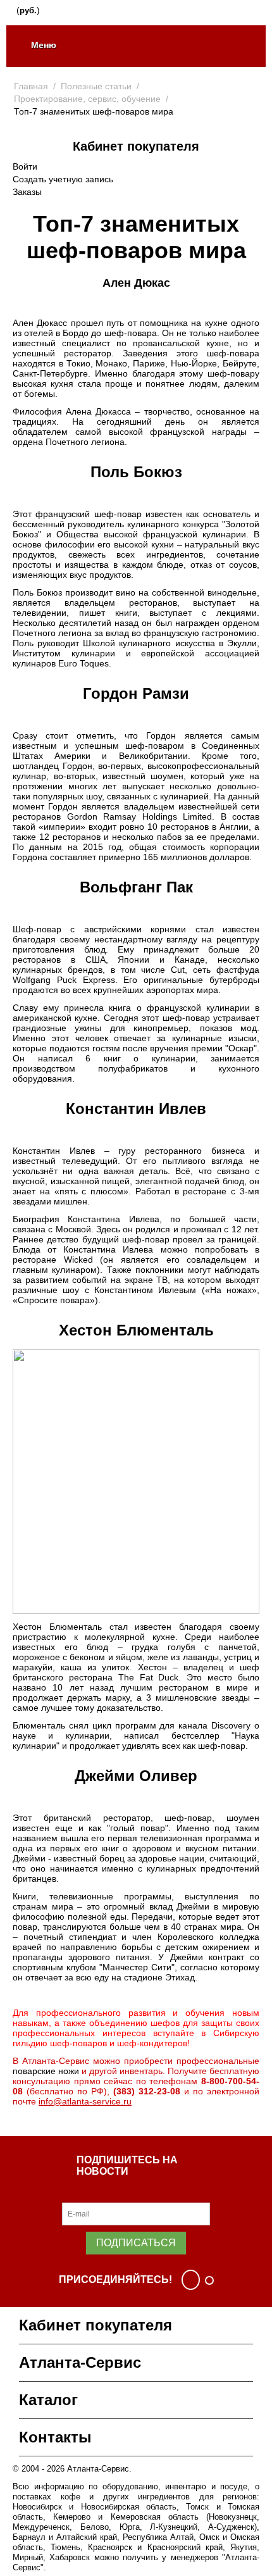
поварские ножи (46, 2071)
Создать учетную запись (63, 179)
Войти (25, 166)
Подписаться (136, 2243)
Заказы (27, 192)
